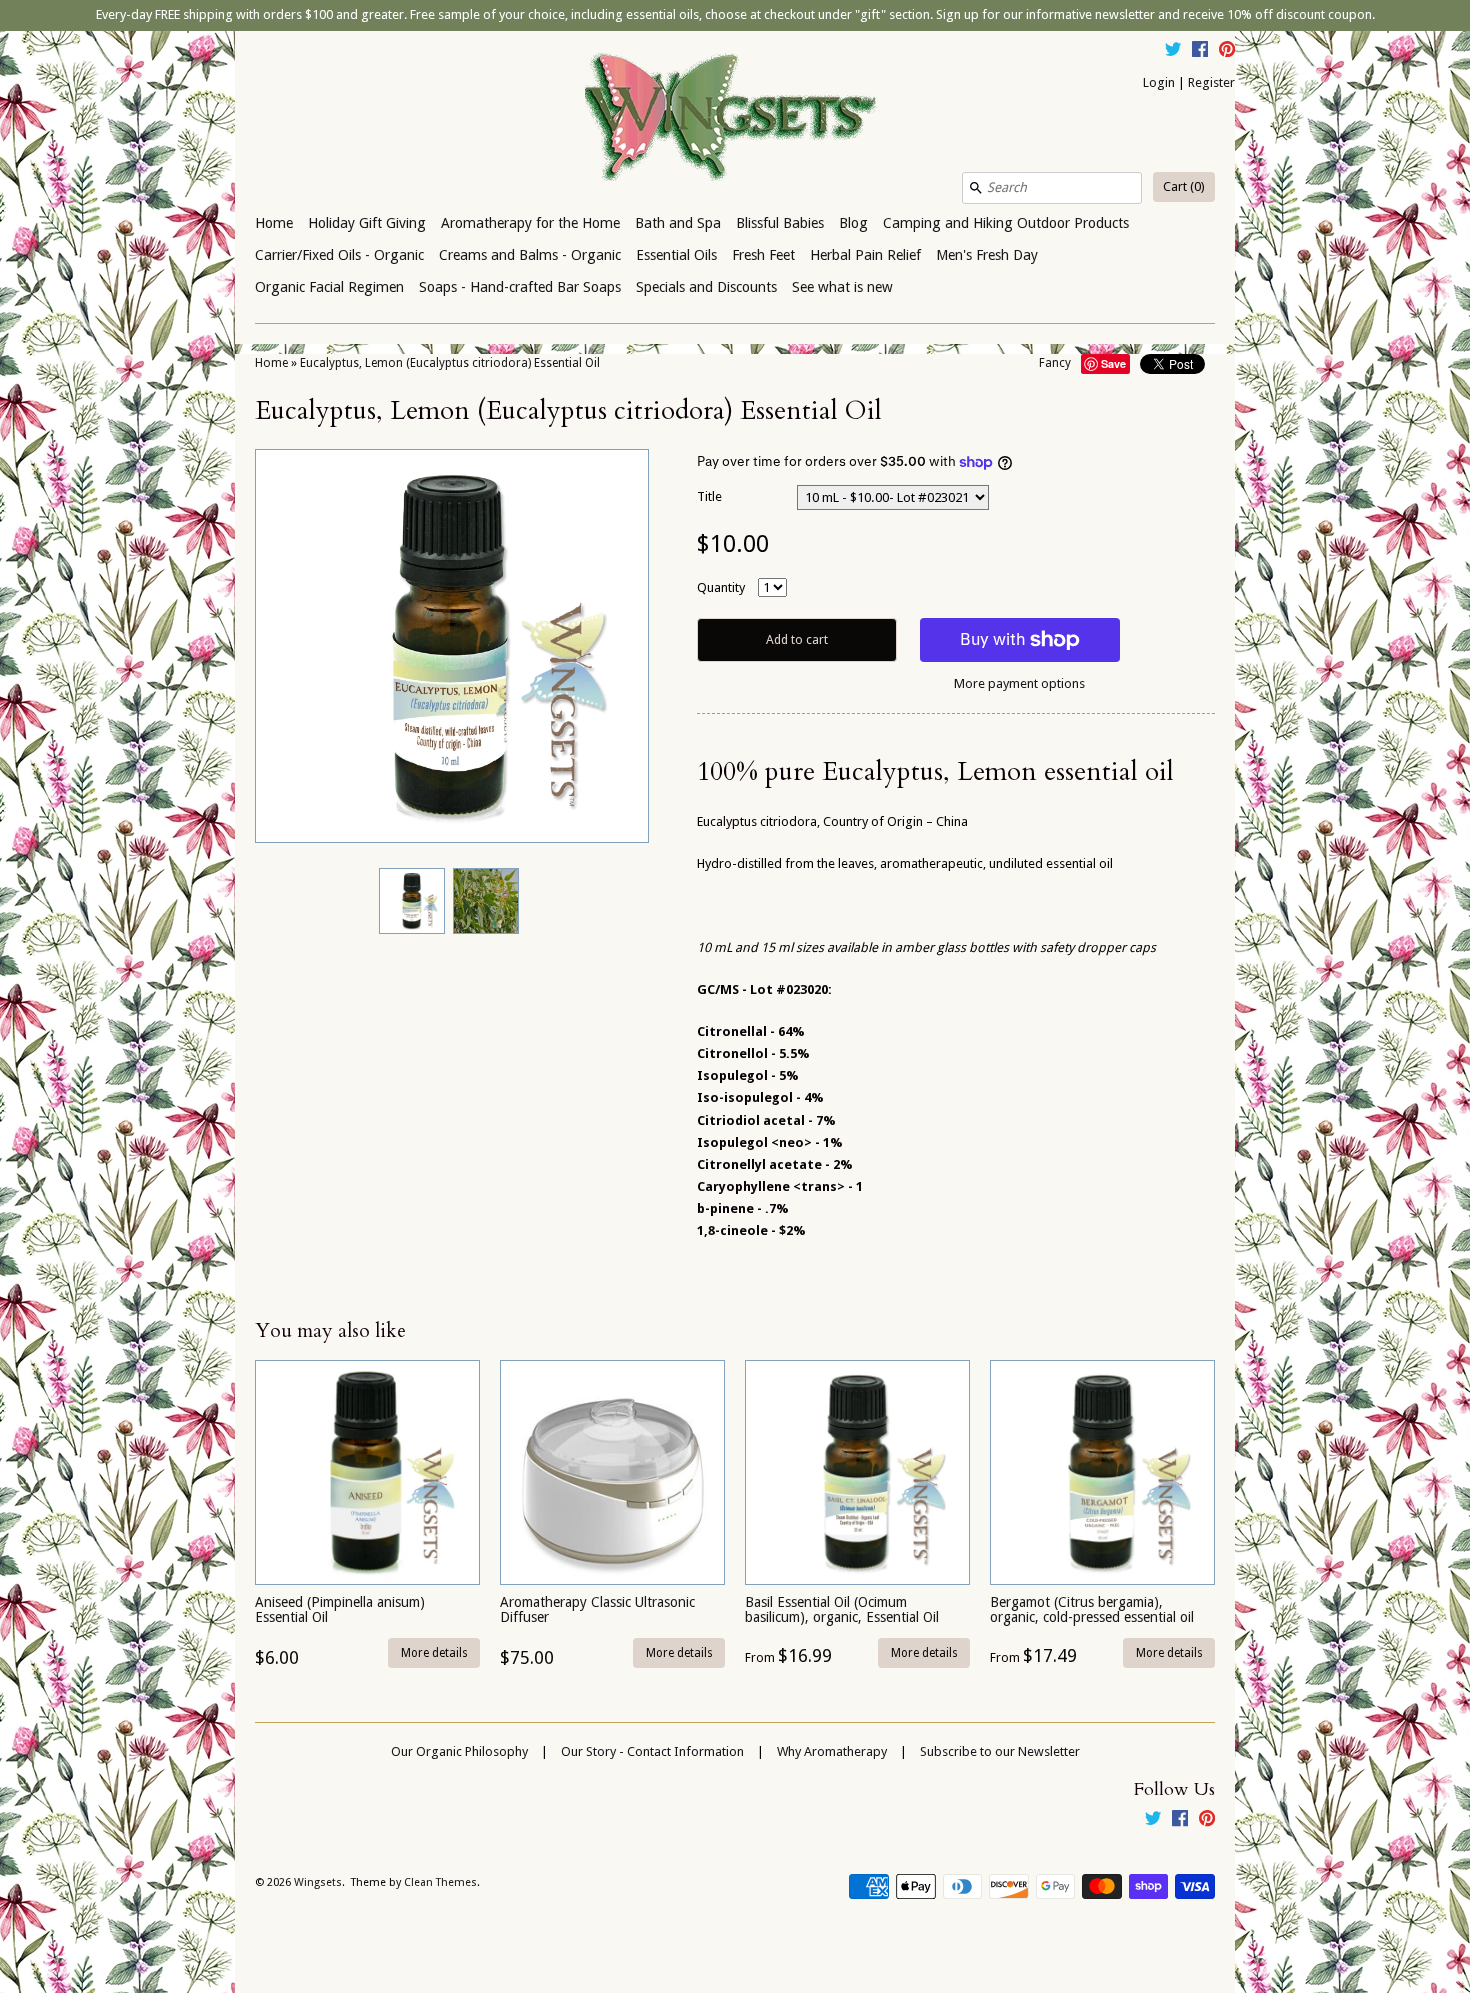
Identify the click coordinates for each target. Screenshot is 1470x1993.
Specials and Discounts (706, 287)
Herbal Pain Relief (865, 255)
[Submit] (976, 188)
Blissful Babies (780, 223)
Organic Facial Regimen (329, 287)
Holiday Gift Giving (367, 223)
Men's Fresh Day (987, 255)
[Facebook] (1200, 52)
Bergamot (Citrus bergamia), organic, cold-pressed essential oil (1092, 1609)
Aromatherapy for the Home (530, 223)
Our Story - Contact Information (652, 1751)
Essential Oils (676, 255)
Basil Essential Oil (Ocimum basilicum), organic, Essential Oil (842, 1609)
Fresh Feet (763, 255)
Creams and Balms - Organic (530, 255)
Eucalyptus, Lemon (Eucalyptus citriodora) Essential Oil (450, 363)
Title (709, 496)
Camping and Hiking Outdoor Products (1006, 223)
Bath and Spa (678, 223)
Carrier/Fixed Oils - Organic (339, 255)
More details (434, 1653)
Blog (853, 223)
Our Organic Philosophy (459, 1751)
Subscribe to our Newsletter (1000, 1751)
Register (1211, 82)
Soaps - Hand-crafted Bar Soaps (520, 287)
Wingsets (318, 1882)
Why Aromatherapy (832, 1751)
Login (1159, 82)
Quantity (721, 587)
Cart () (1184, 186)
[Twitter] (1173, 52)
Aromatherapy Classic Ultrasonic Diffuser (597, 1609)
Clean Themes (440, 1882)
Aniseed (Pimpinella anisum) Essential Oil (340, 1609)
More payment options (1019, 683)
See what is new (842, 287)
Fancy (1055, 363)
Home (274, 223)
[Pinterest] (1227, 52)
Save (1113, 363)
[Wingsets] (735, 119)
